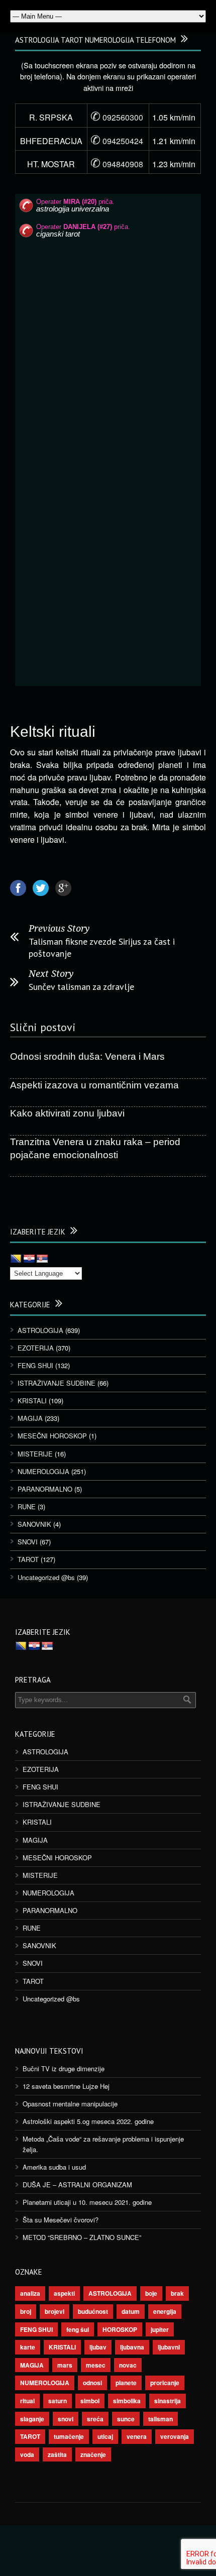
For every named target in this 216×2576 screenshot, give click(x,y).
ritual (27, 2401)
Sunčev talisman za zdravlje (81, 987)
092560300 (117, 117)
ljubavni (169, 2347)
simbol (90, 2401)
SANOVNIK (34, 1524)
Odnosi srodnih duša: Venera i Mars (87, 1056)
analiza (30, 2293)
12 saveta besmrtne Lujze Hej (66, 2086)
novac (128, 2365)
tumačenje (69, 2436)
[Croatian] (29, 1259)
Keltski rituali (53, 732)
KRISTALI (32, 1401)
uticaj (105, 2436)
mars (65, 2365)
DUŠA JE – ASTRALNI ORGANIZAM (77, 2185)
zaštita (57, 2454)
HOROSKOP (120, 2329)
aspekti (64, 2293)
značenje (93, 2454)
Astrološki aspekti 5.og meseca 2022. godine (88, 2121)
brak (177, 2293)
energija (165, 2311)
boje (151, 2293)
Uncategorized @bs (46, 1577)
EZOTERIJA (36, 1348)
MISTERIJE (35, 1454)
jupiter (160, 2329)
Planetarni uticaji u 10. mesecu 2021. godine (87, 2202)
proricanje (165, 2383)
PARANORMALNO (45, 1489)
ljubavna (132, 2347)
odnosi (92, 2383)
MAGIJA (30, 1418)
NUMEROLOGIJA (43, 1471)
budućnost (93, 2311)
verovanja (175, 2436)
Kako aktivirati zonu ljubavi (67, 1113)
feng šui (78, 2329)
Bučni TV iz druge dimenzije (64, 2068)
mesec (96, 2365)
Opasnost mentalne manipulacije (70, 2104)
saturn (58, 2401)
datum (131, 2311)
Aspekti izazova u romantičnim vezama (94, 1085)
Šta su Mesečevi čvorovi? (61, 2220)
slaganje (32, 2419)
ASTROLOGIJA (40, 1330)
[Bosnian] (16, 1259)
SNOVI (28, 1542)
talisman (160, 2419)
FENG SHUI (35, 1365)
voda (27, 2454)
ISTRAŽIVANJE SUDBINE (57, 1383)
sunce (126, 2419)
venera (137, 2436)
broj (26, 2311)
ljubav (98, 2347)
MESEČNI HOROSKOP (52, 1436)
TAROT (28, 1559)
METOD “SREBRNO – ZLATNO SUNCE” (82, 2237)
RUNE (27, 1506)
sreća (95, 2419)
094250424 (117, 141)
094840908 (117, 164)
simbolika (127, 2401)
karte (28, 2347)
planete (126, 2383)
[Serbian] (42, 1259)
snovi (66, 2419)
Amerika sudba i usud (54, 2167)
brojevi (55, 2311)
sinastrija (168, 2401)
